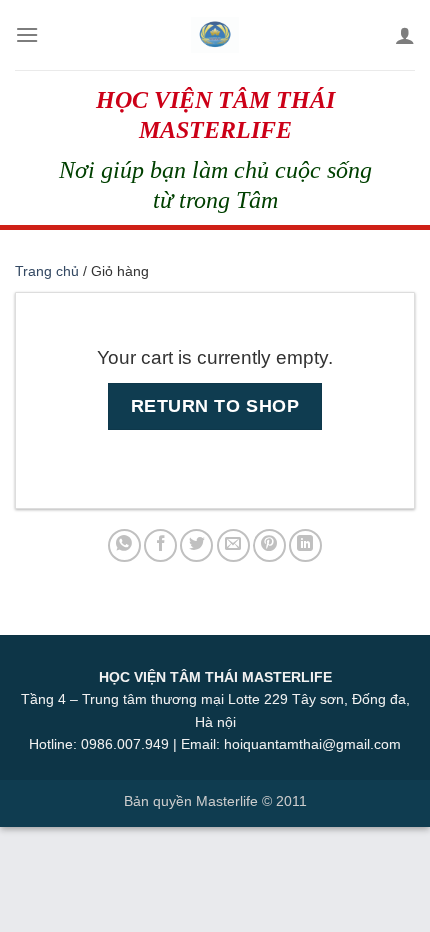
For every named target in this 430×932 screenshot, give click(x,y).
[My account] (405, 35)
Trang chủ (47, 271)
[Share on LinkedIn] (305, 545)
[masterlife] (215, 35)
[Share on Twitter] (196, 545)
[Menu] (27, 34)
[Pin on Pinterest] (269, 545)
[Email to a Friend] (233, 545)
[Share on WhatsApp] (124, 545)
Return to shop (215, 405)
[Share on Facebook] (160, 545)
